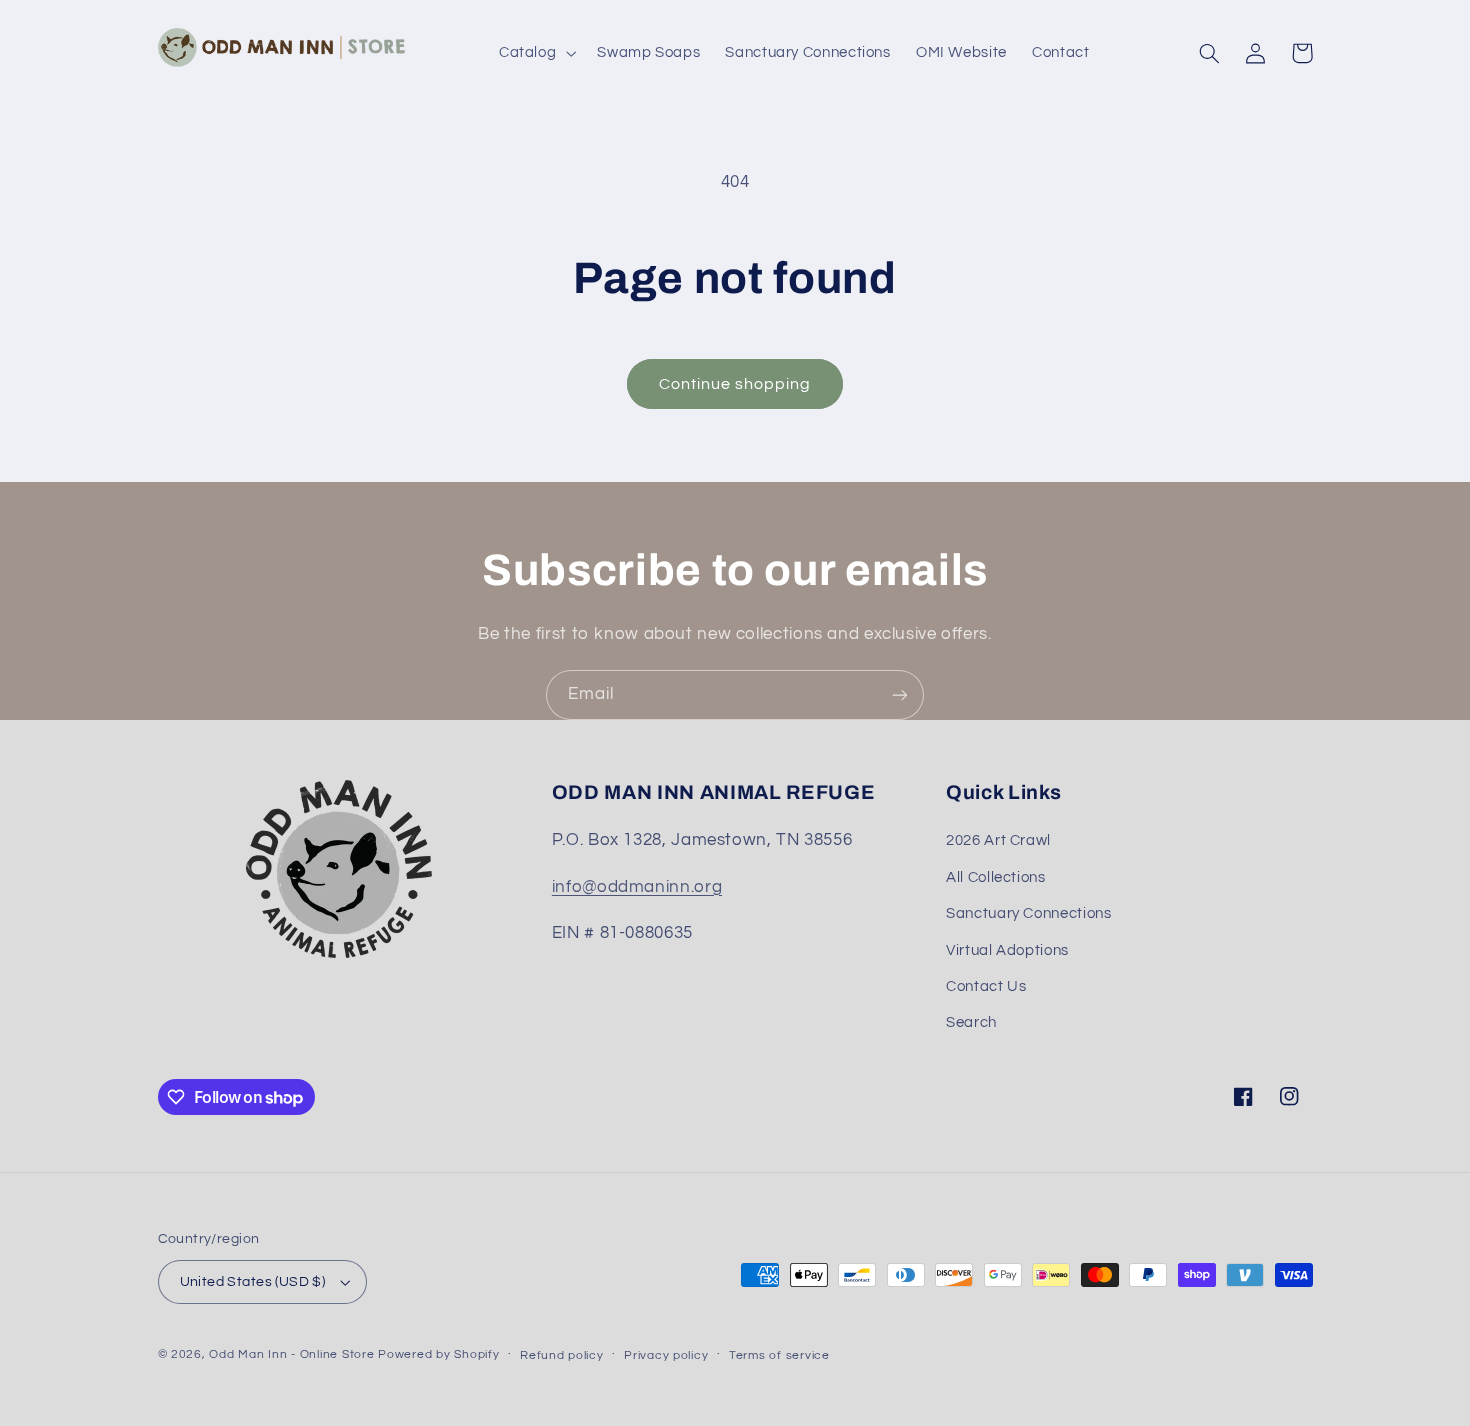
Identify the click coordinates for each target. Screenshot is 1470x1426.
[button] (535, 53)
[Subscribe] (900, 694)
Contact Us (986, 986)
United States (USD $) (253, 1282)
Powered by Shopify (438, 1354)
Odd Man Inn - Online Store (291, 1354)
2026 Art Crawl (998, 840)
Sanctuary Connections (1028, 913)
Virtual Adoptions (1007, 950)
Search (971, 1022)
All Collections (995, 877)
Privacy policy (666, 1355)
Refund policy (562, 1355)
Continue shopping (735, 384)
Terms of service (779, 1355)
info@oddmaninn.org (637, 887)
